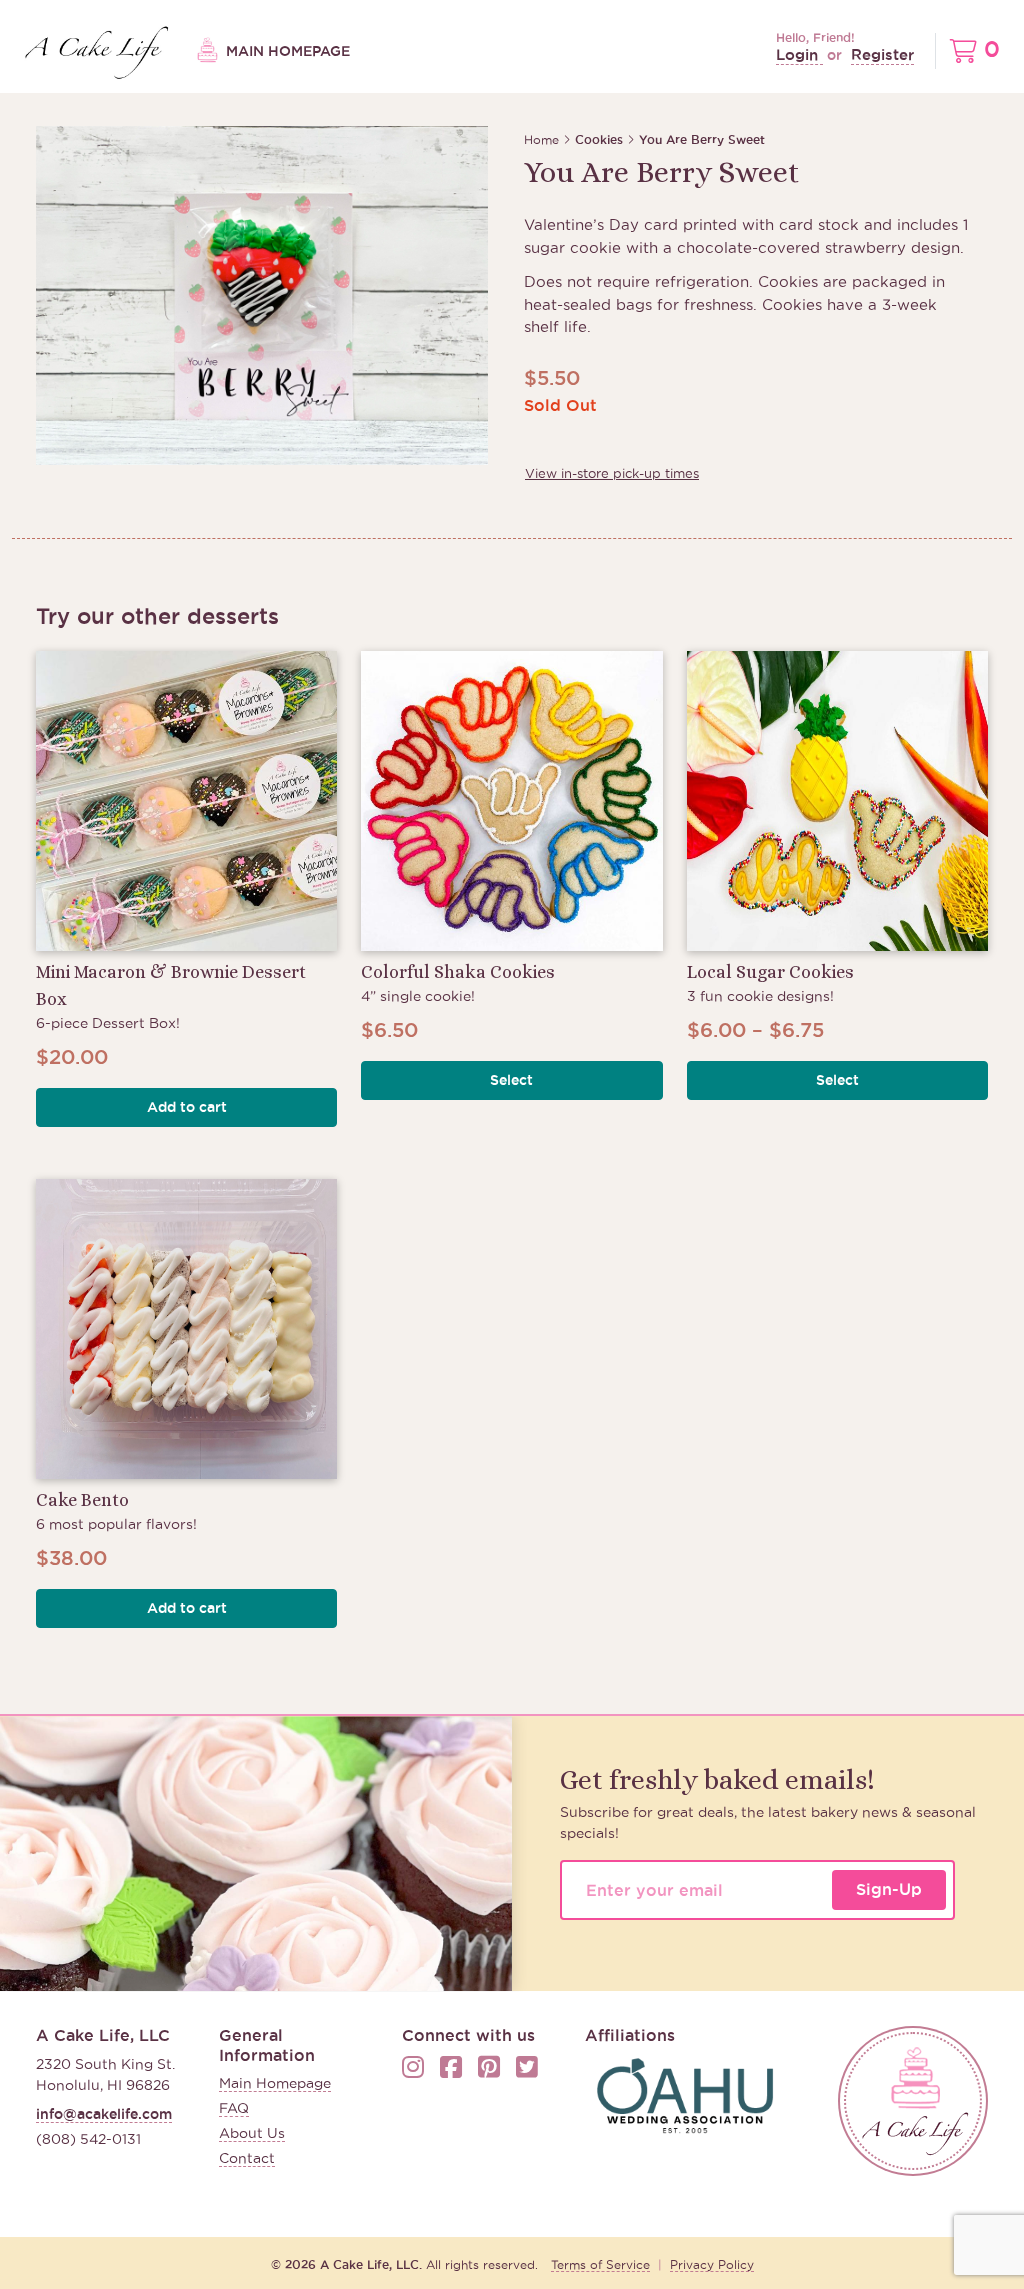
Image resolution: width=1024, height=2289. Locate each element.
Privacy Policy (712, 2264)
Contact (247, 2158)
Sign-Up (889, 1889)
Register (882, 54)
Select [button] (511, 1080)
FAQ (234, 2108)
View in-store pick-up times (612, 473)
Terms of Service (600, 2264)
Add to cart (187, 1107)
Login (799, 54)
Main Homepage (286, 51)
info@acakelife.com (104, 2114)
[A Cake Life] (913, 2101)
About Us (252, 2133)
